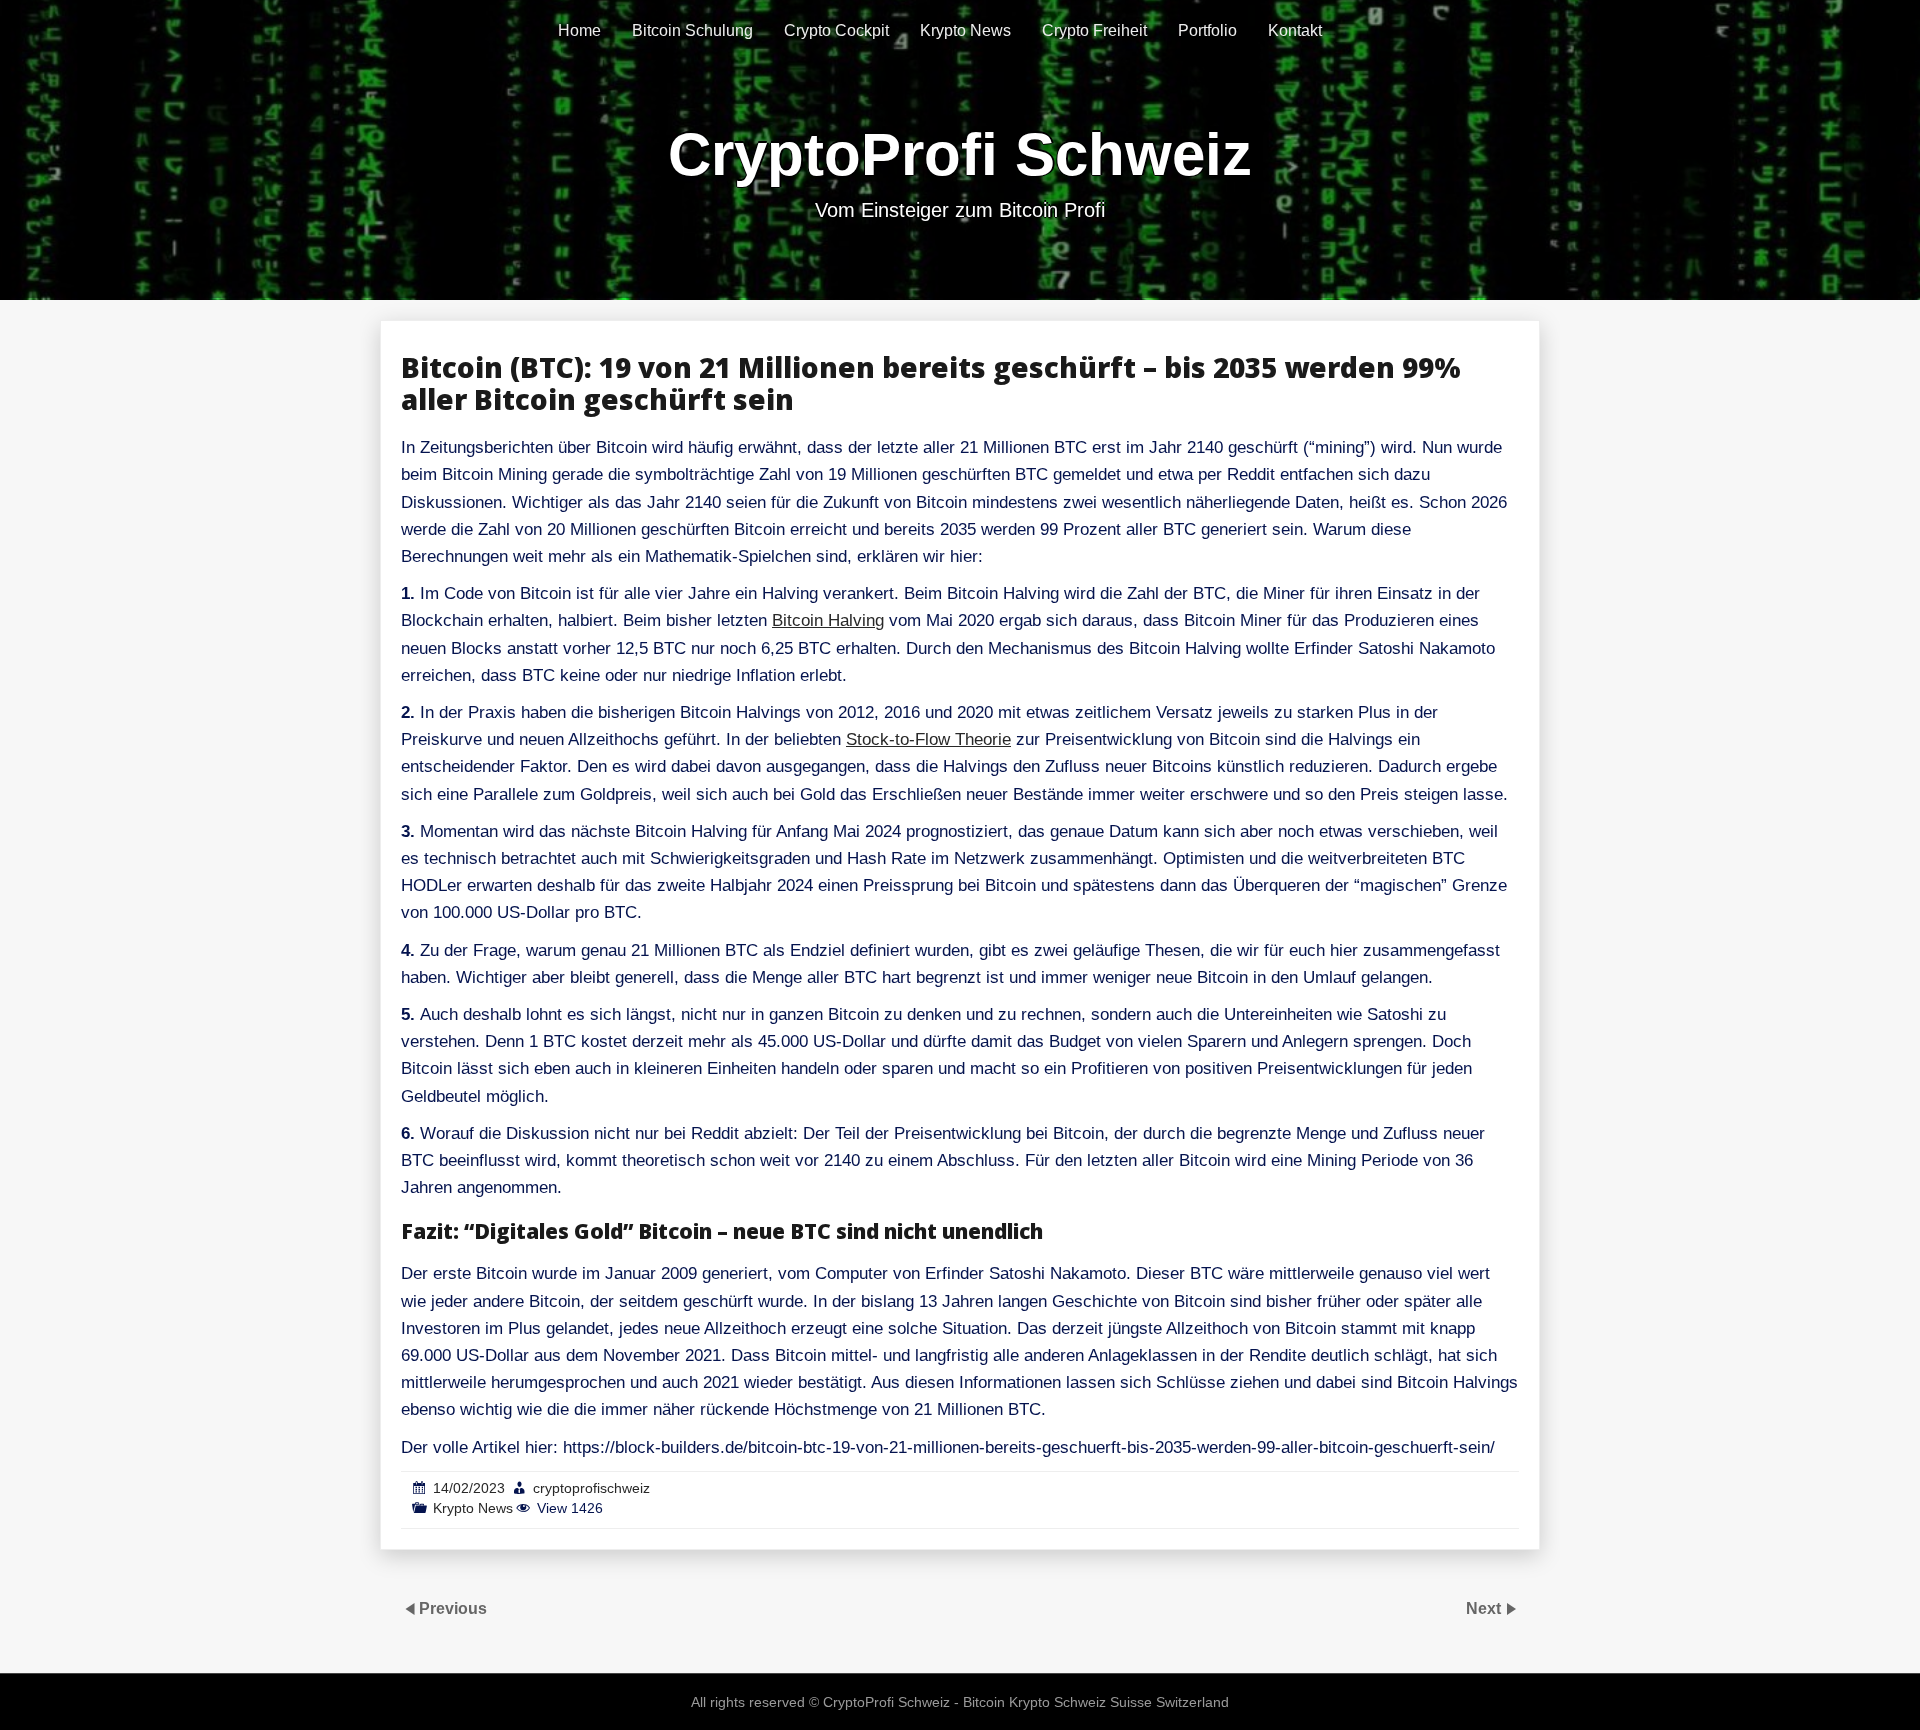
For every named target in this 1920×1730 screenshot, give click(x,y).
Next (1485, 1608)
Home (579, 30)
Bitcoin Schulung (692, 30)
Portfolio (1207, 30)
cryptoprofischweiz (591, 1488)
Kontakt (1295, 30)
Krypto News (965, 30)
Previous (453, 1608)
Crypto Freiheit (1094, 30)
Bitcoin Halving (828, 620)
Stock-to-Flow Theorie (928, 739)
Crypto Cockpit (836, 30)
